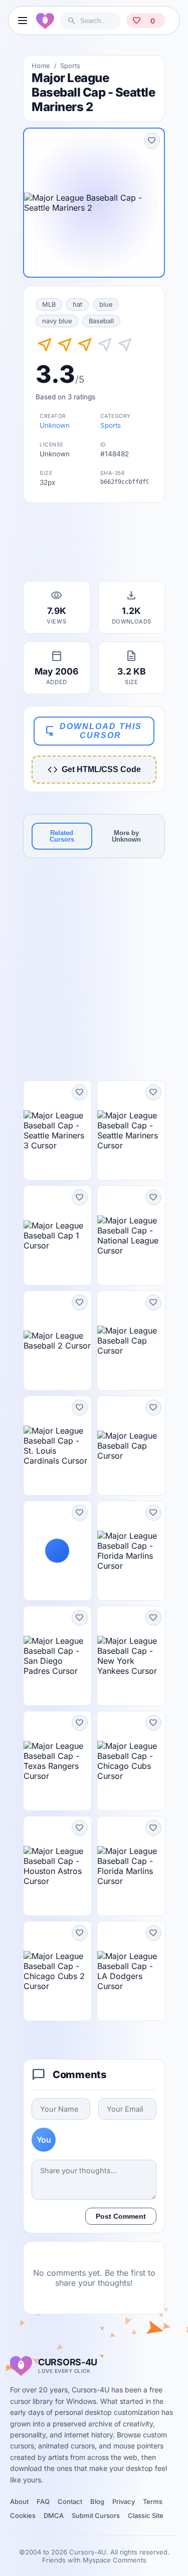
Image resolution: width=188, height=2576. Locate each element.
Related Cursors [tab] (62, 836)
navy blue (57, 321)
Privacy (124, 2501)
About (19, 2501)
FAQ (43, 2501)
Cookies (23, 2515)
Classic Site (146, 2515)
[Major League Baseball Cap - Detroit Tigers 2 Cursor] (57, 1551)
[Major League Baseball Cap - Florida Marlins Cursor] (131, 1551)
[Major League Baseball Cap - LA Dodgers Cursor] (131, 1971)
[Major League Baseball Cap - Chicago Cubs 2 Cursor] (57, 1971)
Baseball (101, 321)
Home (41, 66)
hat (77, 304)
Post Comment (121, 2216)
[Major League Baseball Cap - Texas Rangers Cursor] (57, 1761)
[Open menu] (22, 21)
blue (106, 304)
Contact (70, 2501)
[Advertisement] (94, 545)
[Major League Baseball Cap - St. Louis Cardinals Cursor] (57, 1446)
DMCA (54, 2515)
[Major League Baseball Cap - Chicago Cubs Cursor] (131, 1761)
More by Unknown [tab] (126, 836)
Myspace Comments (115, 2560)
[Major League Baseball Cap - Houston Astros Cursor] (57, 1866)
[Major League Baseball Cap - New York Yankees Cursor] (131, 1656)
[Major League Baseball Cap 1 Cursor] (57, 1235)
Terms (153, 2501)
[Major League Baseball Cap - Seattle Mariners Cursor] (131, 1130)
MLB (49, 304)
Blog (97, 2501)
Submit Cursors (96, 2515)
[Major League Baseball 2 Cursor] (57, 1341)
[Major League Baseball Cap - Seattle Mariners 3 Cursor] (57, 1130)
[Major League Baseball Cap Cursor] (131, 1341)
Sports (70, 66)
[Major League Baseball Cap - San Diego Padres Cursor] (57, 1656)
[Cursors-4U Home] (45, 21)
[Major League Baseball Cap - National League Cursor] (131, 1235)
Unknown (55, 425)
